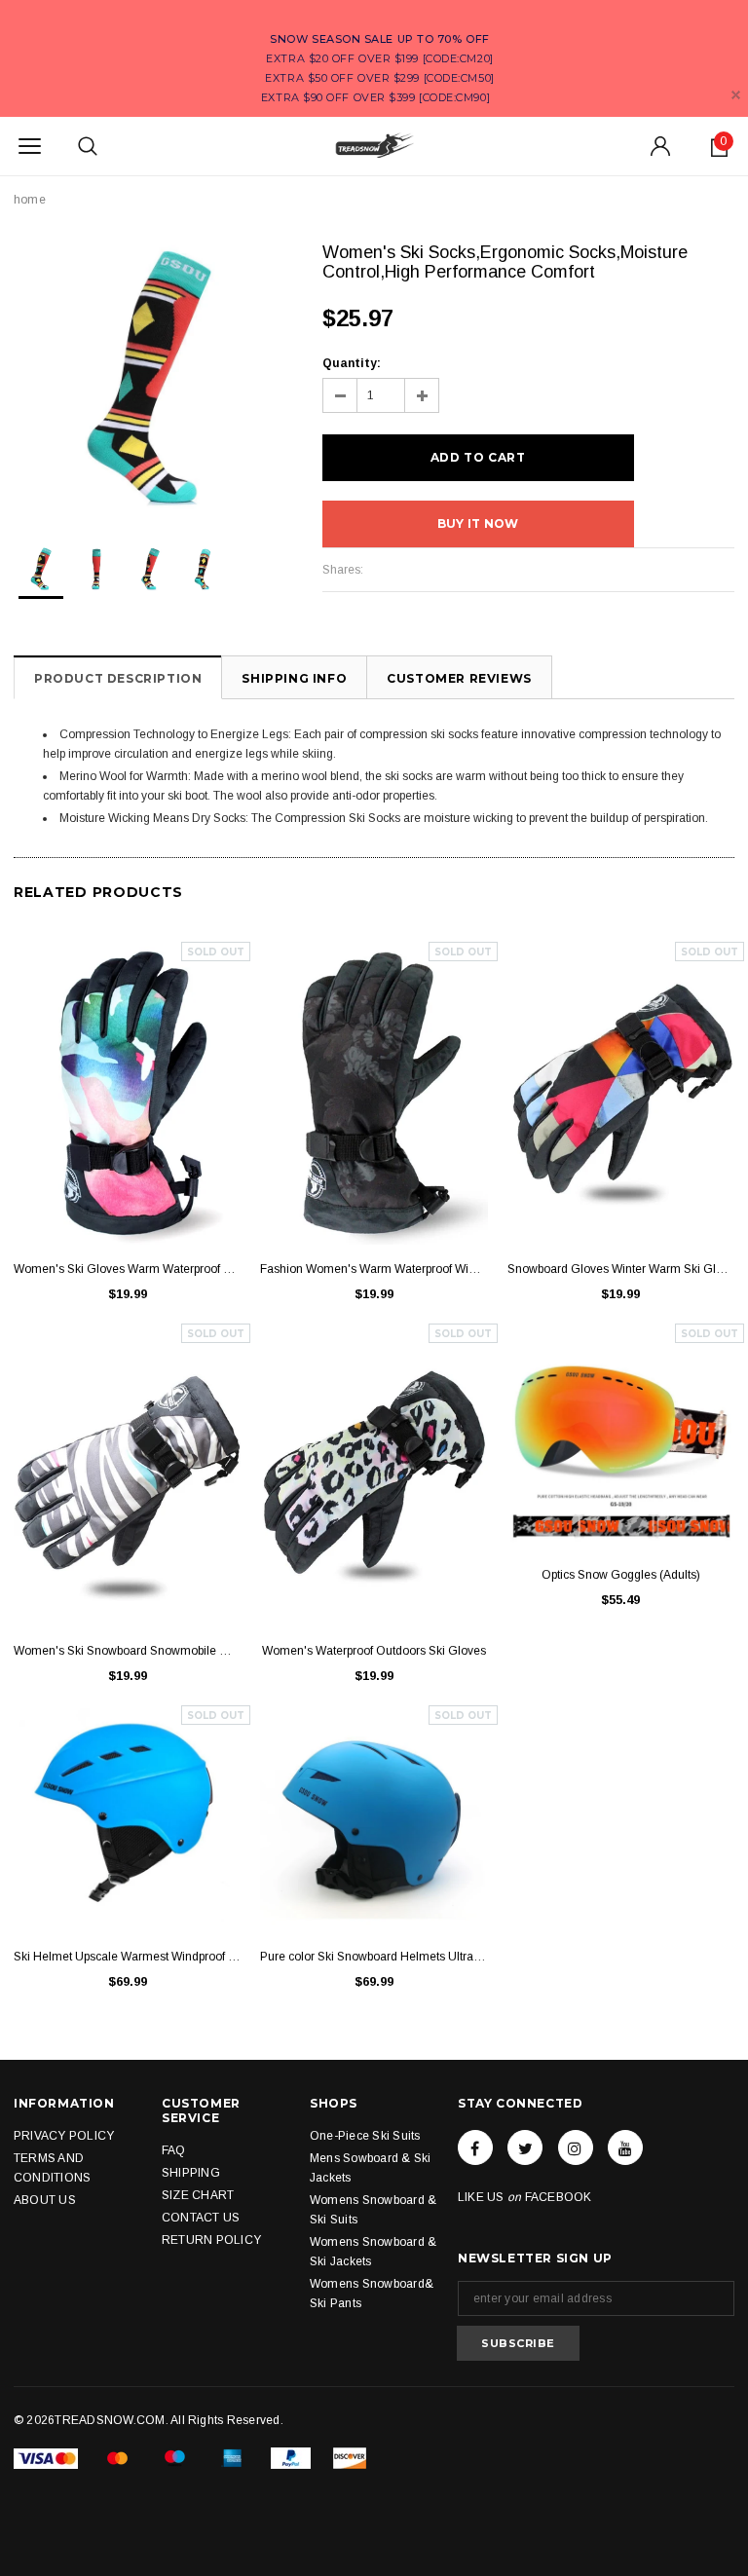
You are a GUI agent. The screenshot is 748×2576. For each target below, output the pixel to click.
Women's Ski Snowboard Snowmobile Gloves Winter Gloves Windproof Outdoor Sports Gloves (127, 1651)
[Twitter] (525, 2147)
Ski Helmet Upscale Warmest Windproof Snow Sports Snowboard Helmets (127, 1957)
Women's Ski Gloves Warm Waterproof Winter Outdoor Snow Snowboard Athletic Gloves (127, 1269)
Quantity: (352, 363)
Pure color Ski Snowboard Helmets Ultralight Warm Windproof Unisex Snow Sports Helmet (374, 1957)
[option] (149, 377)
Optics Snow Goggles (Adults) (621, 1575)
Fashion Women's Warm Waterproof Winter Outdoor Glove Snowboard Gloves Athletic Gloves (374, 1269)
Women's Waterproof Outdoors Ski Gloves (374, 1651)
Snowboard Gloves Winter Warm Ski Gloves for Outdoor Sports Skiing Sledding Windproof (621, 1269)
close (736, 95)
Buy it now (478, 523)
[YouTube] (625, 2147)
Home (30, 200)
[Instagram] (576, 2147)
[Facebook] (475, 2147)
